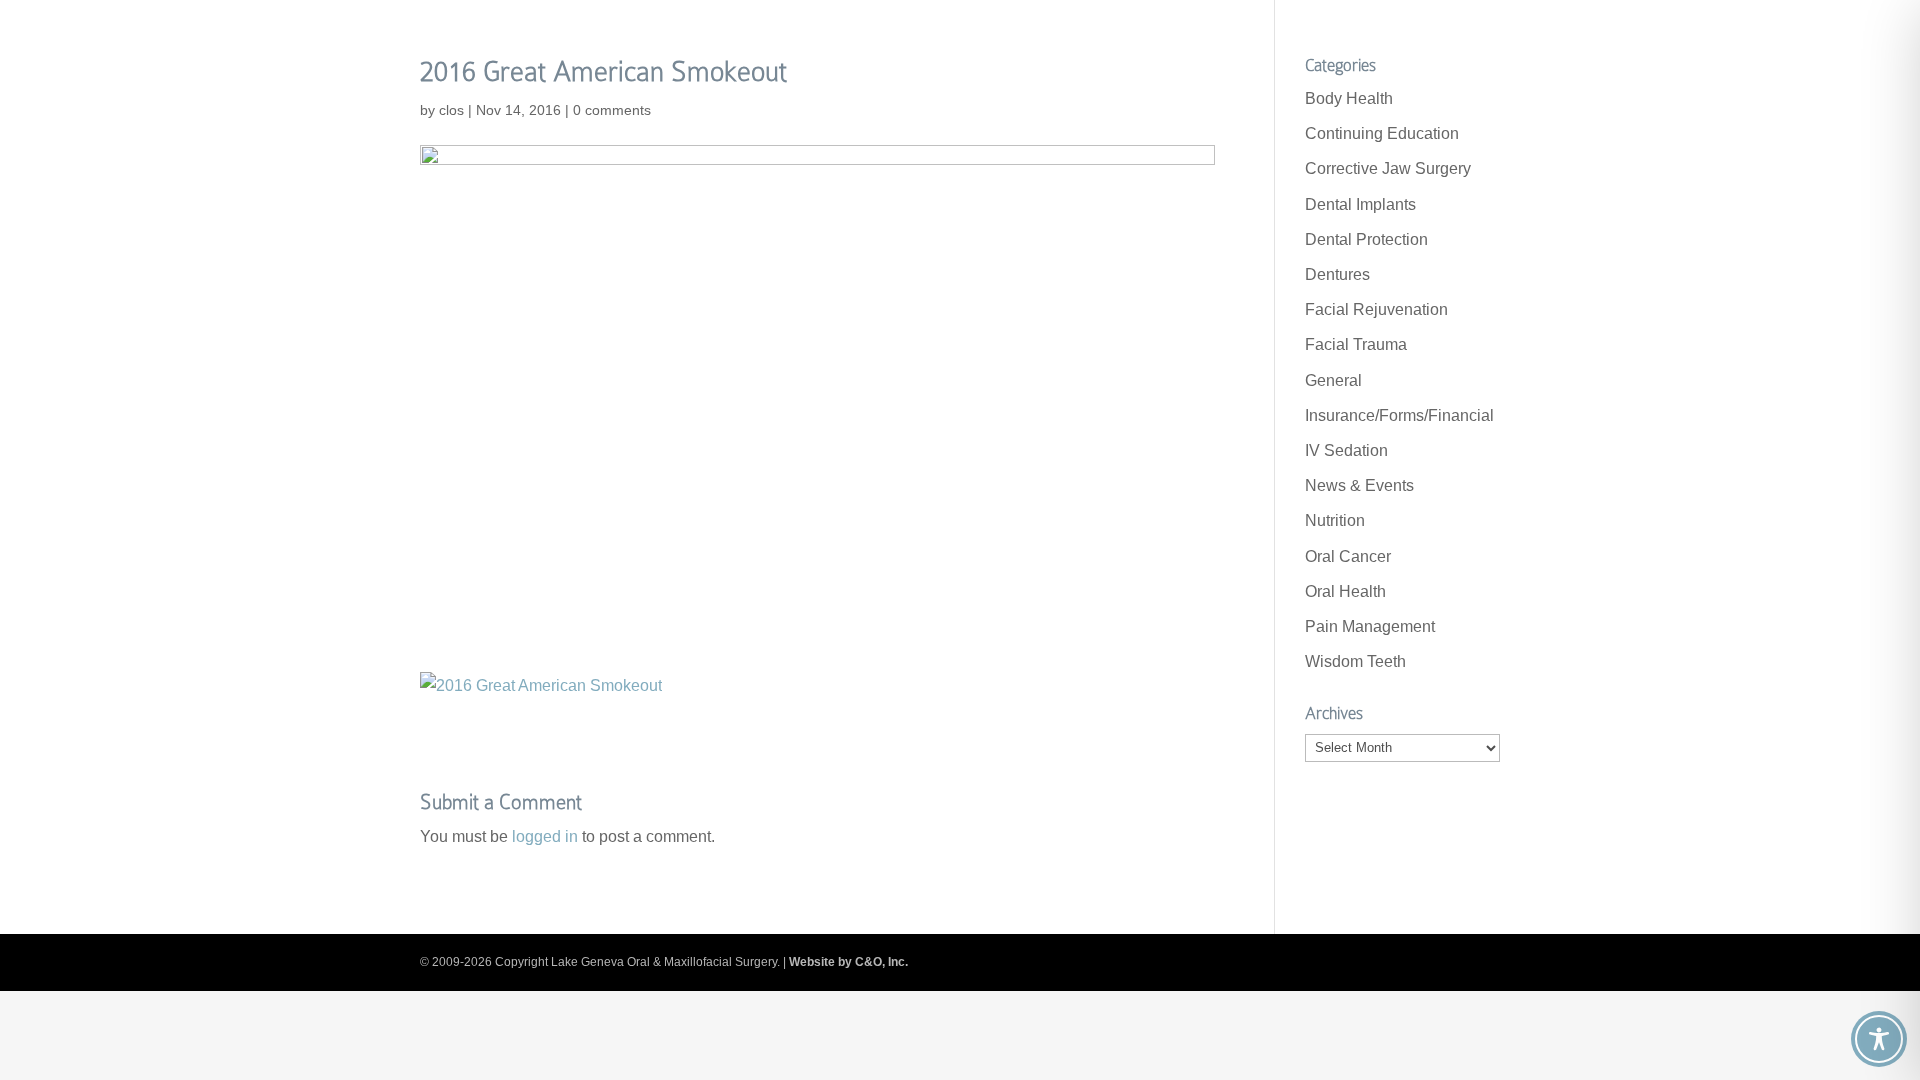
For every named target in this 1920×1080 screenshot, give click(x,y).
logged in (545, 836)
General (1333, 380)
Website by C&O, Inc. (848, 962)
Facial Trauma (1356, 344)
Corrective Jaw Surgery (1388, 168)
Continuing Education (1382, 133)
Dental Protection (1366, 239)
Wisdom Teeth (1355, 661)
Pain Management (1370, 626)
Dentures (1337, 274)
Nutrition (1335, 520)
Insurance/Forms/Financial (1399, 415)
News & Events (1359, 485)
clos (451, 110)
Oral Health (1345, 591)
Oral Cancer (1348, 556)
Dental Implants (1360, 204)
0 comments (612, 110)
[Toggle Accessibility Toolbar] (1879, 1039)
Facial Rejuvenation (1376, 309)
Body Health (1349, 98)
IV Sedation (1346, 450)
